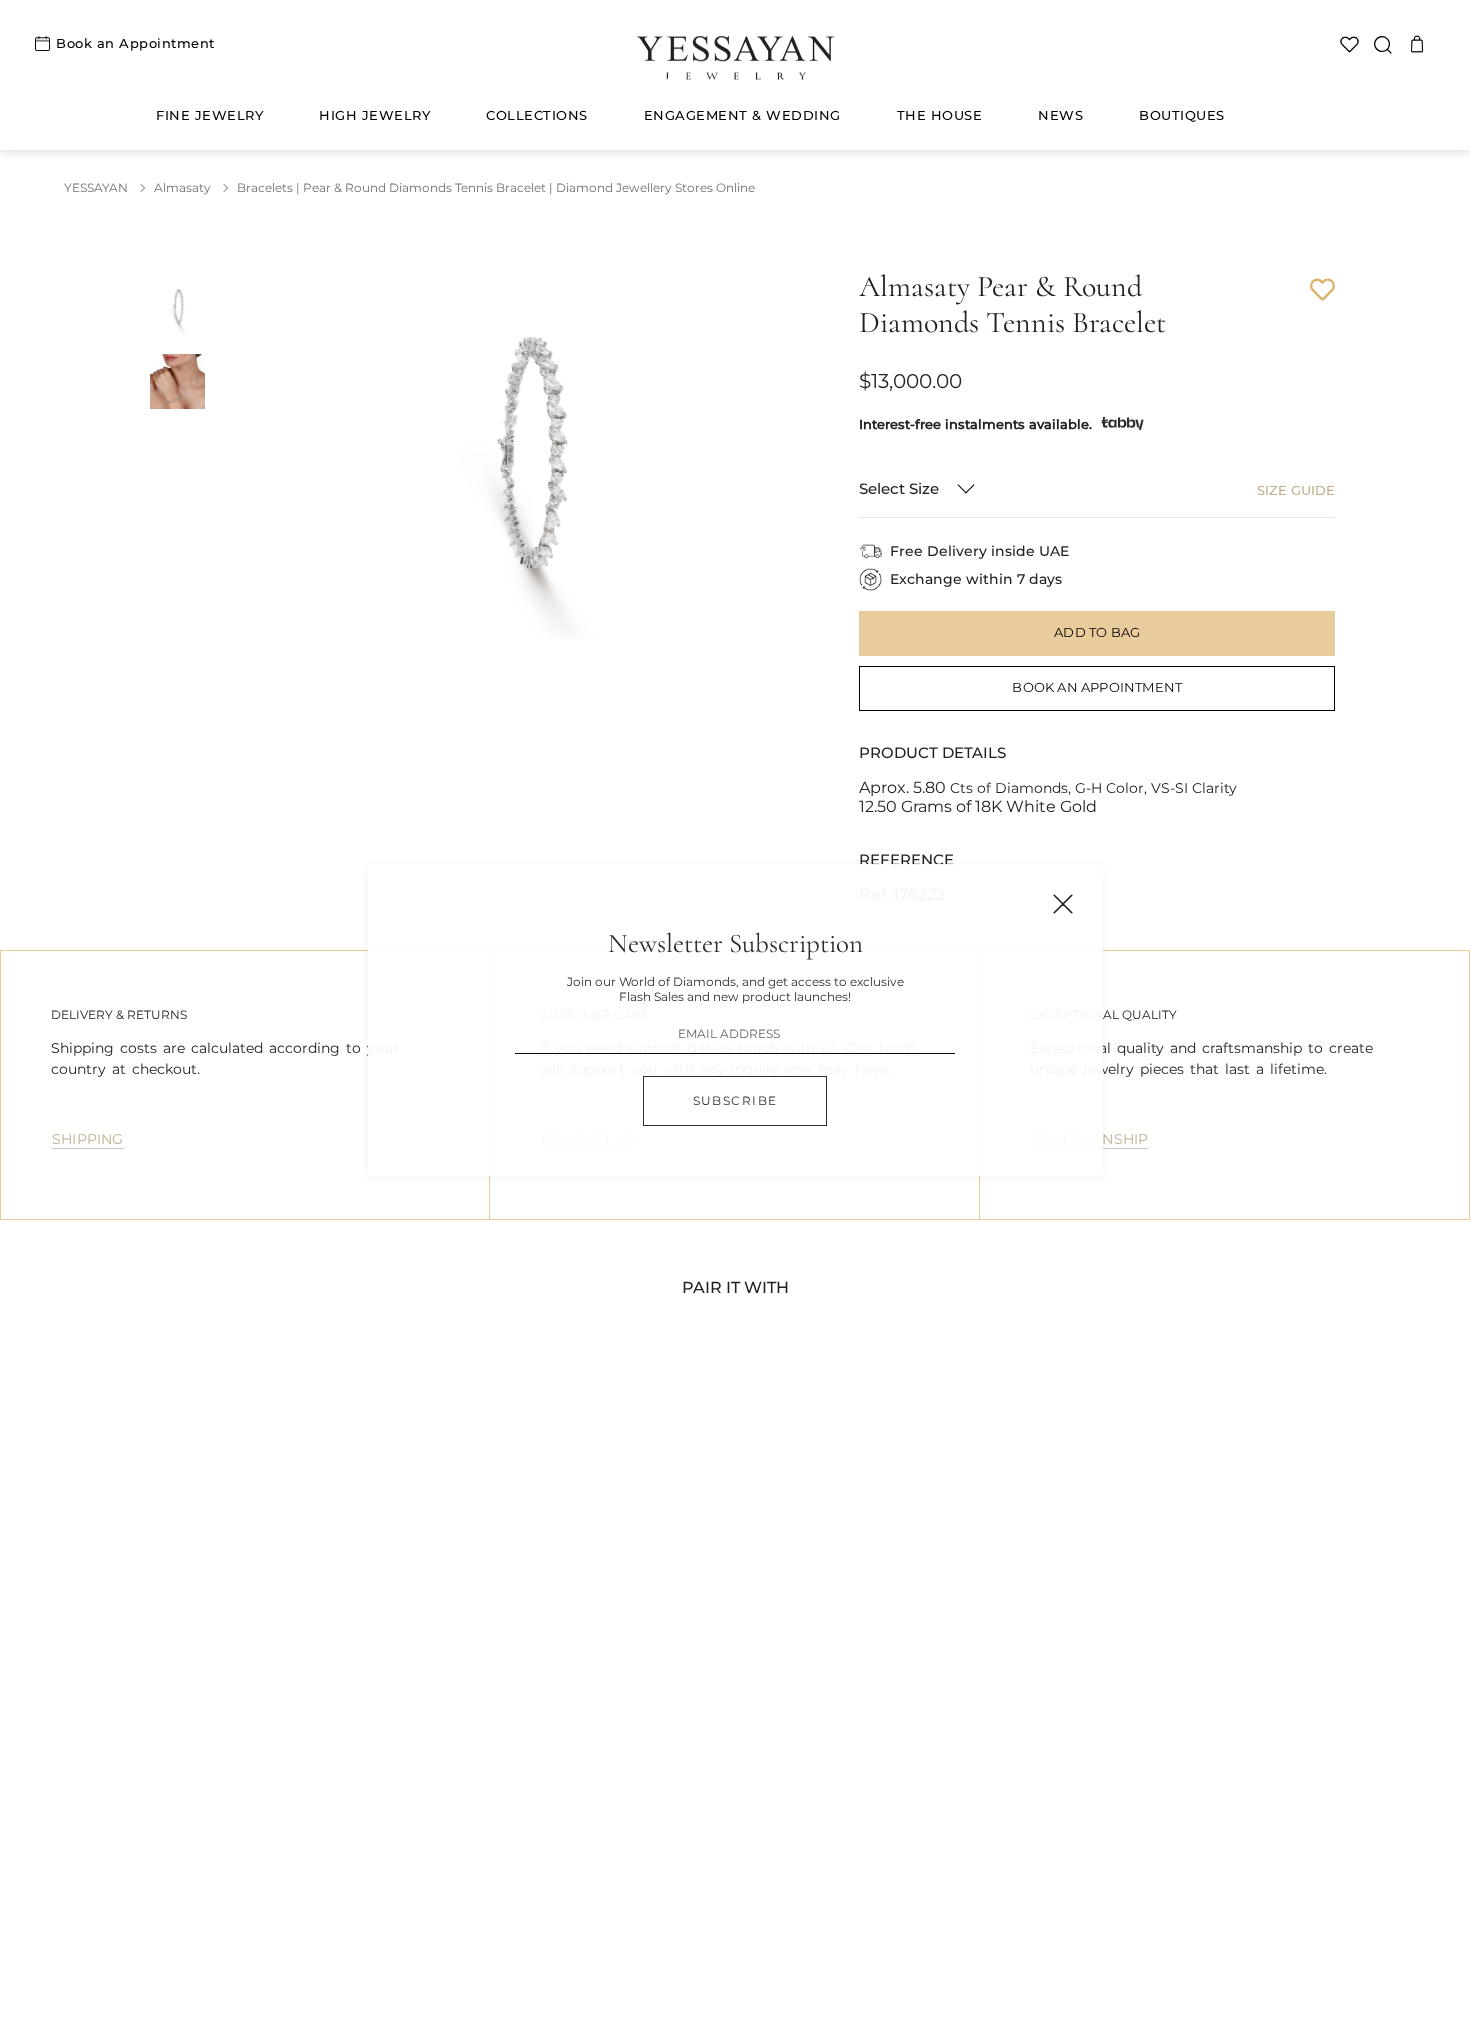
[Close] (1063, 904)
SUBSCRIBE (735, 1100)
